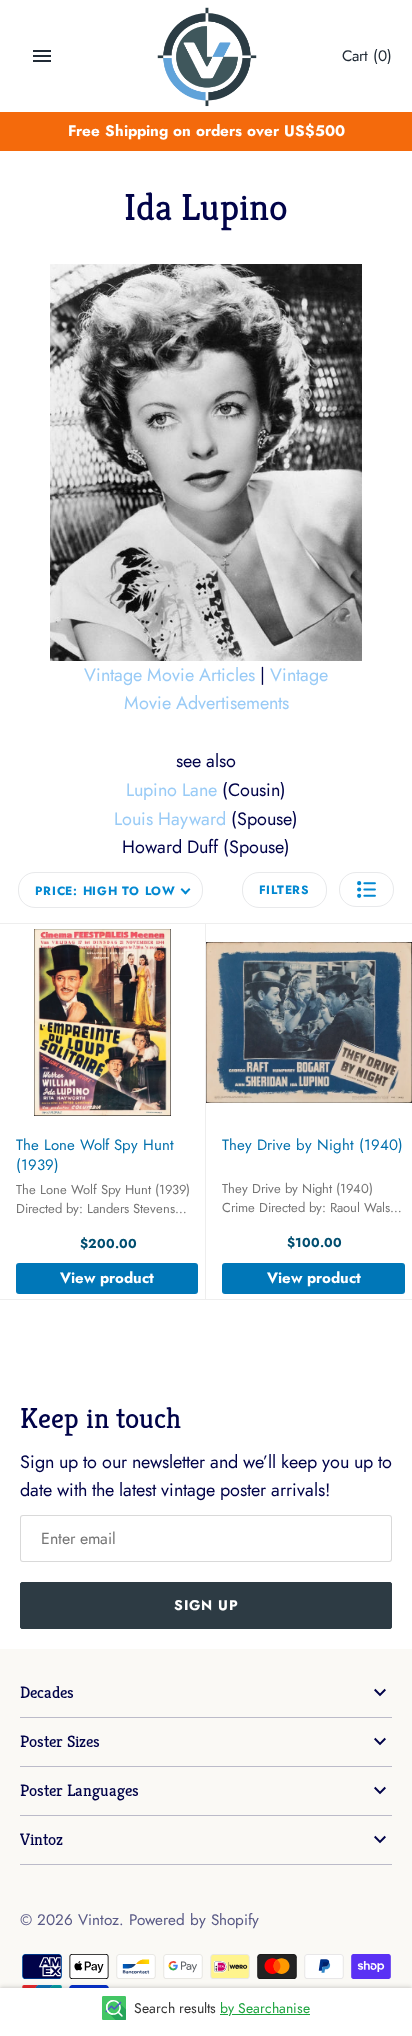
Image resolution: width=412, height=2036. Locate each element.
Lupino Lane (171, 790)
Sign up (206, 1605)
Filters (284, 890)
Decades (47, 1692)
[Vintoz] (206, 57)
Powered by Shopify (194, 1920)
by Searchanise (265, 2008)
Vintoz (41, 1839)
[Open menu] (42, 56)
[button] (366, 889)
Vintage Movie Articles (169, 675)
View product (107, 1278)
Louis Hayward (170, 819)
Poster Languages (79, 1790)
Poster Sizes (60, 1741)
